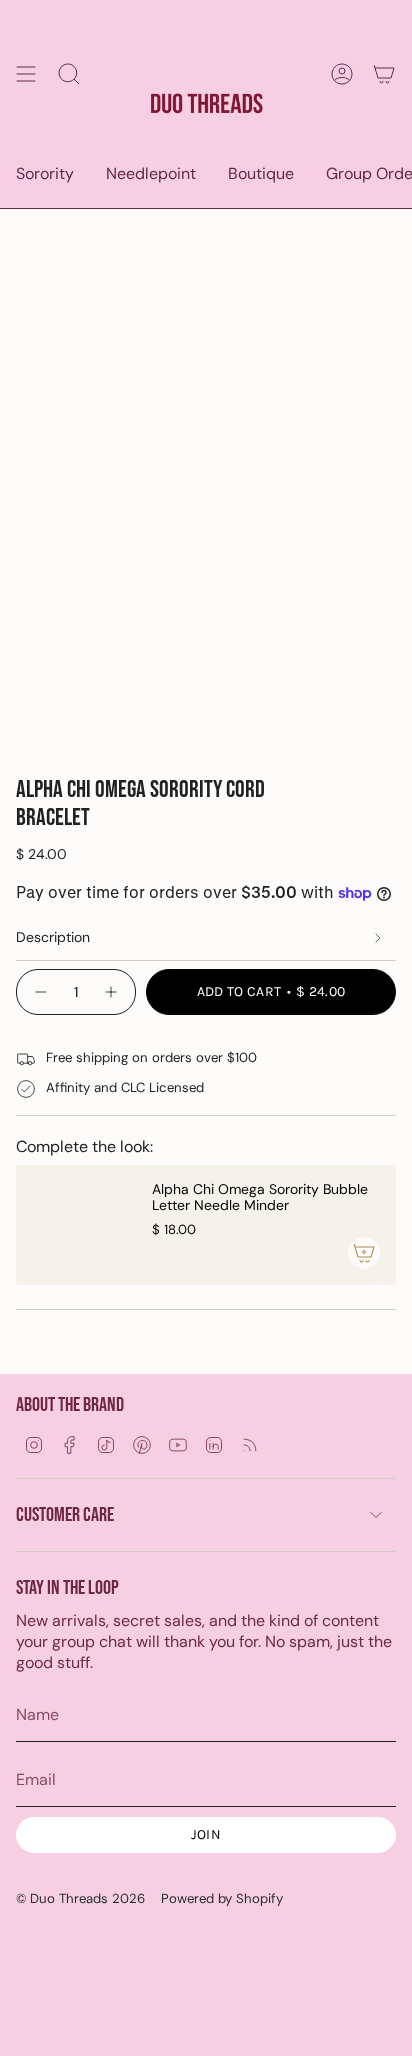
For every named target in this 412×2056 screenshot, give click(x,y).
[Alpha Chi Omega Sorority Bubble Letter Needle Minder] (76, 1225)
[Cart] (384, 73)
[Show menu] (26, 73)
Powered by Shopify (222, 1898)
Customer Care (65, 1515)
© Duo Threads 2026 (80, 1898)
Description (53, 937)
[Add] (364, 1253)
